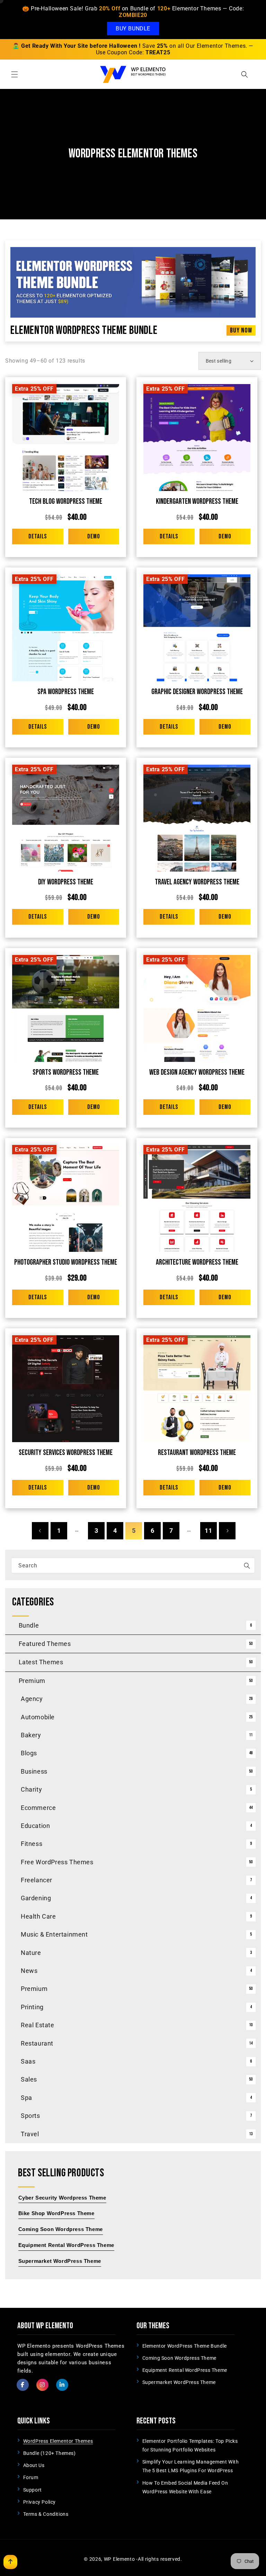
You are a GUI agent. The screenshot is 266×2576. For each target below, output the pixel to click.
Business (34, 1771)
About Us (34, 2465)
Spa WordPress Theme (66, 692)
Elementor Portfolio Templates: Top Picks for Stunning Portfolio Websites (190, 2445)
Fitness (32, 1844)
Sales (29, 2079)
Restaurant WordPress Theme (197, 1453)
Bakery (31, 1735)
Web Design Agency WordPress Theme (197, 1072)
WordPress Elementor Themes (58, 2441)
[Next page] (227, 1531)
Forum (31, 2477)
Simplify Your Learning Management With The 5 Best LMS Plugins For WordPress (191, 2466)
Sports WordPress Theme (66, 1072)
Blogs (29, 1753)
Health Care (38, 1916)
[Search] (247, 1566)
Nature (31, 1953)
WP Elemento (119, 2559)
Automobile (38, 1717)
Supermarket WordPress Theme (179, 2382)
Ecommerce (38, 1808)
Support (33, 2490)
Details (38, 536)
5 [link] (134, 1531)
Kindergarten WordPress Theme (197, 502)
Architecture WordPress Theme (197, 1262)
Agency (32, 1699)
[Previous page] (40, 1531)
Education (35, 1826)
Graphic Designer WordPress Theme (197, 692)
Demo (94, 536)
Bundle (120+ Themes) (50, 2453)
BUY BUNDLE (133, 29)
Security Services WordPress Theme (66, 1453)
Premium (32, 1681)
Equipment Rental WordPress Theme (185, 2370)
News (29, 1971)
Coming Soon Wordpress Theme (179, 2358)
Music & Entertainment (54, 1934)
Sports (30, 2116)
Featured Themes (45, 1644)
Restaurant (37, 2043)
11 (208, 1531)
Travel (30, 2134)
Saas (28, 2061)
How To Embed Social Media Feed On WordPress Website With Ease (185, 2487)
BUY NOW (241, 330)
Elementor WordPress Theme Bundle (84, 330)
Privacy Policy (39, 2502)
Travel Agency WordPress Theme (197, 882)
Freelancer (37, 1880)
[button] (15, 74)
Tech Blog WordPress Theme (66, 502)
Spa (26, 2098)
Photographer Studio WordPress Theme (66, 1262)
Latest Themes (41, 1662)
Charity (31, 1789)
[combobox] (133, 1565)
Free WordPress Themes (57, 1862)
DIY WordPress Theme (66, 882)
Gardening (36, 1898)
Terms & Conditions (46, 2514)
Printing (32, 2007)
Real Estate (38, 2025)
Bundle (29, 1625)
